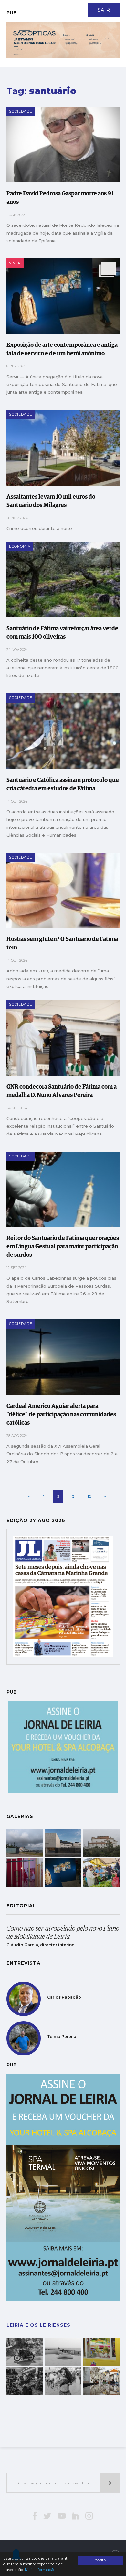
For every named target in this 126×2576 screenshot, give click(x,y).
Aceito (100, 2560)
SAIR (104, 10)
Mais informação (40, 2570)
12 (89, 1496)
